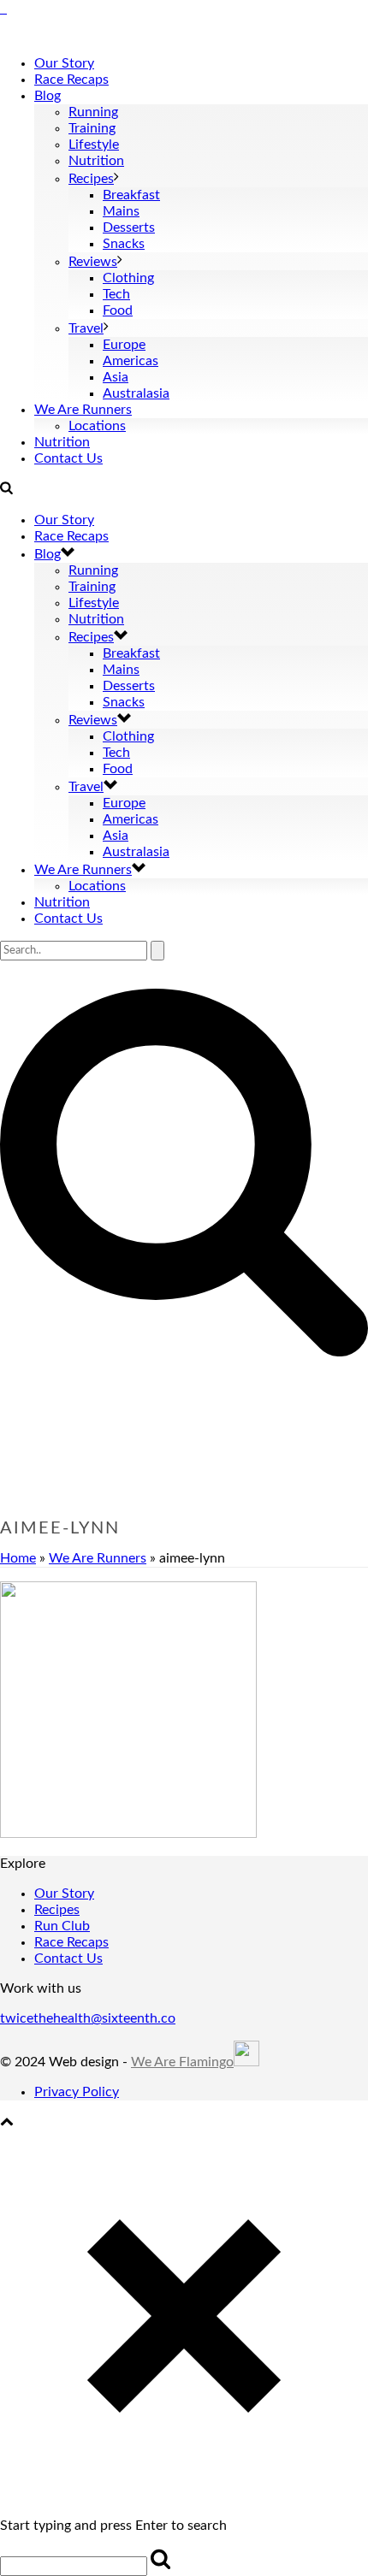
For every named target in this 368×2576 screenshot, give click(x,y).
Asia (116, 377)
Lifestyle (94, 145)
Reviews (93, 262)
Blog (47, 96)
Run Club (62, 1926)
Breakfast (131, 195)
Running (93, 112)
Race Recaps (71, 80)
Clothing (128, 278)
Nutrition (96, 161)
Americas (131, 361)
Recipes (91, 179)
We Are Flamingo (182, 2062)
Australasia (136, 393)
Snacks (124, 244)
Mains (121, 211)
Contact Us (68, 458)
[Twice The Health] (3, 9)
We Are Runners (83, 410)
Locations (97, 426)
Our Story (64, 63)
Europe (124, 345)
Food (118, 310)
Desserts (129, 227)
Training (92, 128)
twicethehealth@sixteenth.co (88, 2018)
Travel (86, 328)
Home (18, 1558)
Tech (116, 294)
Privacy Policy (77, 2092)
